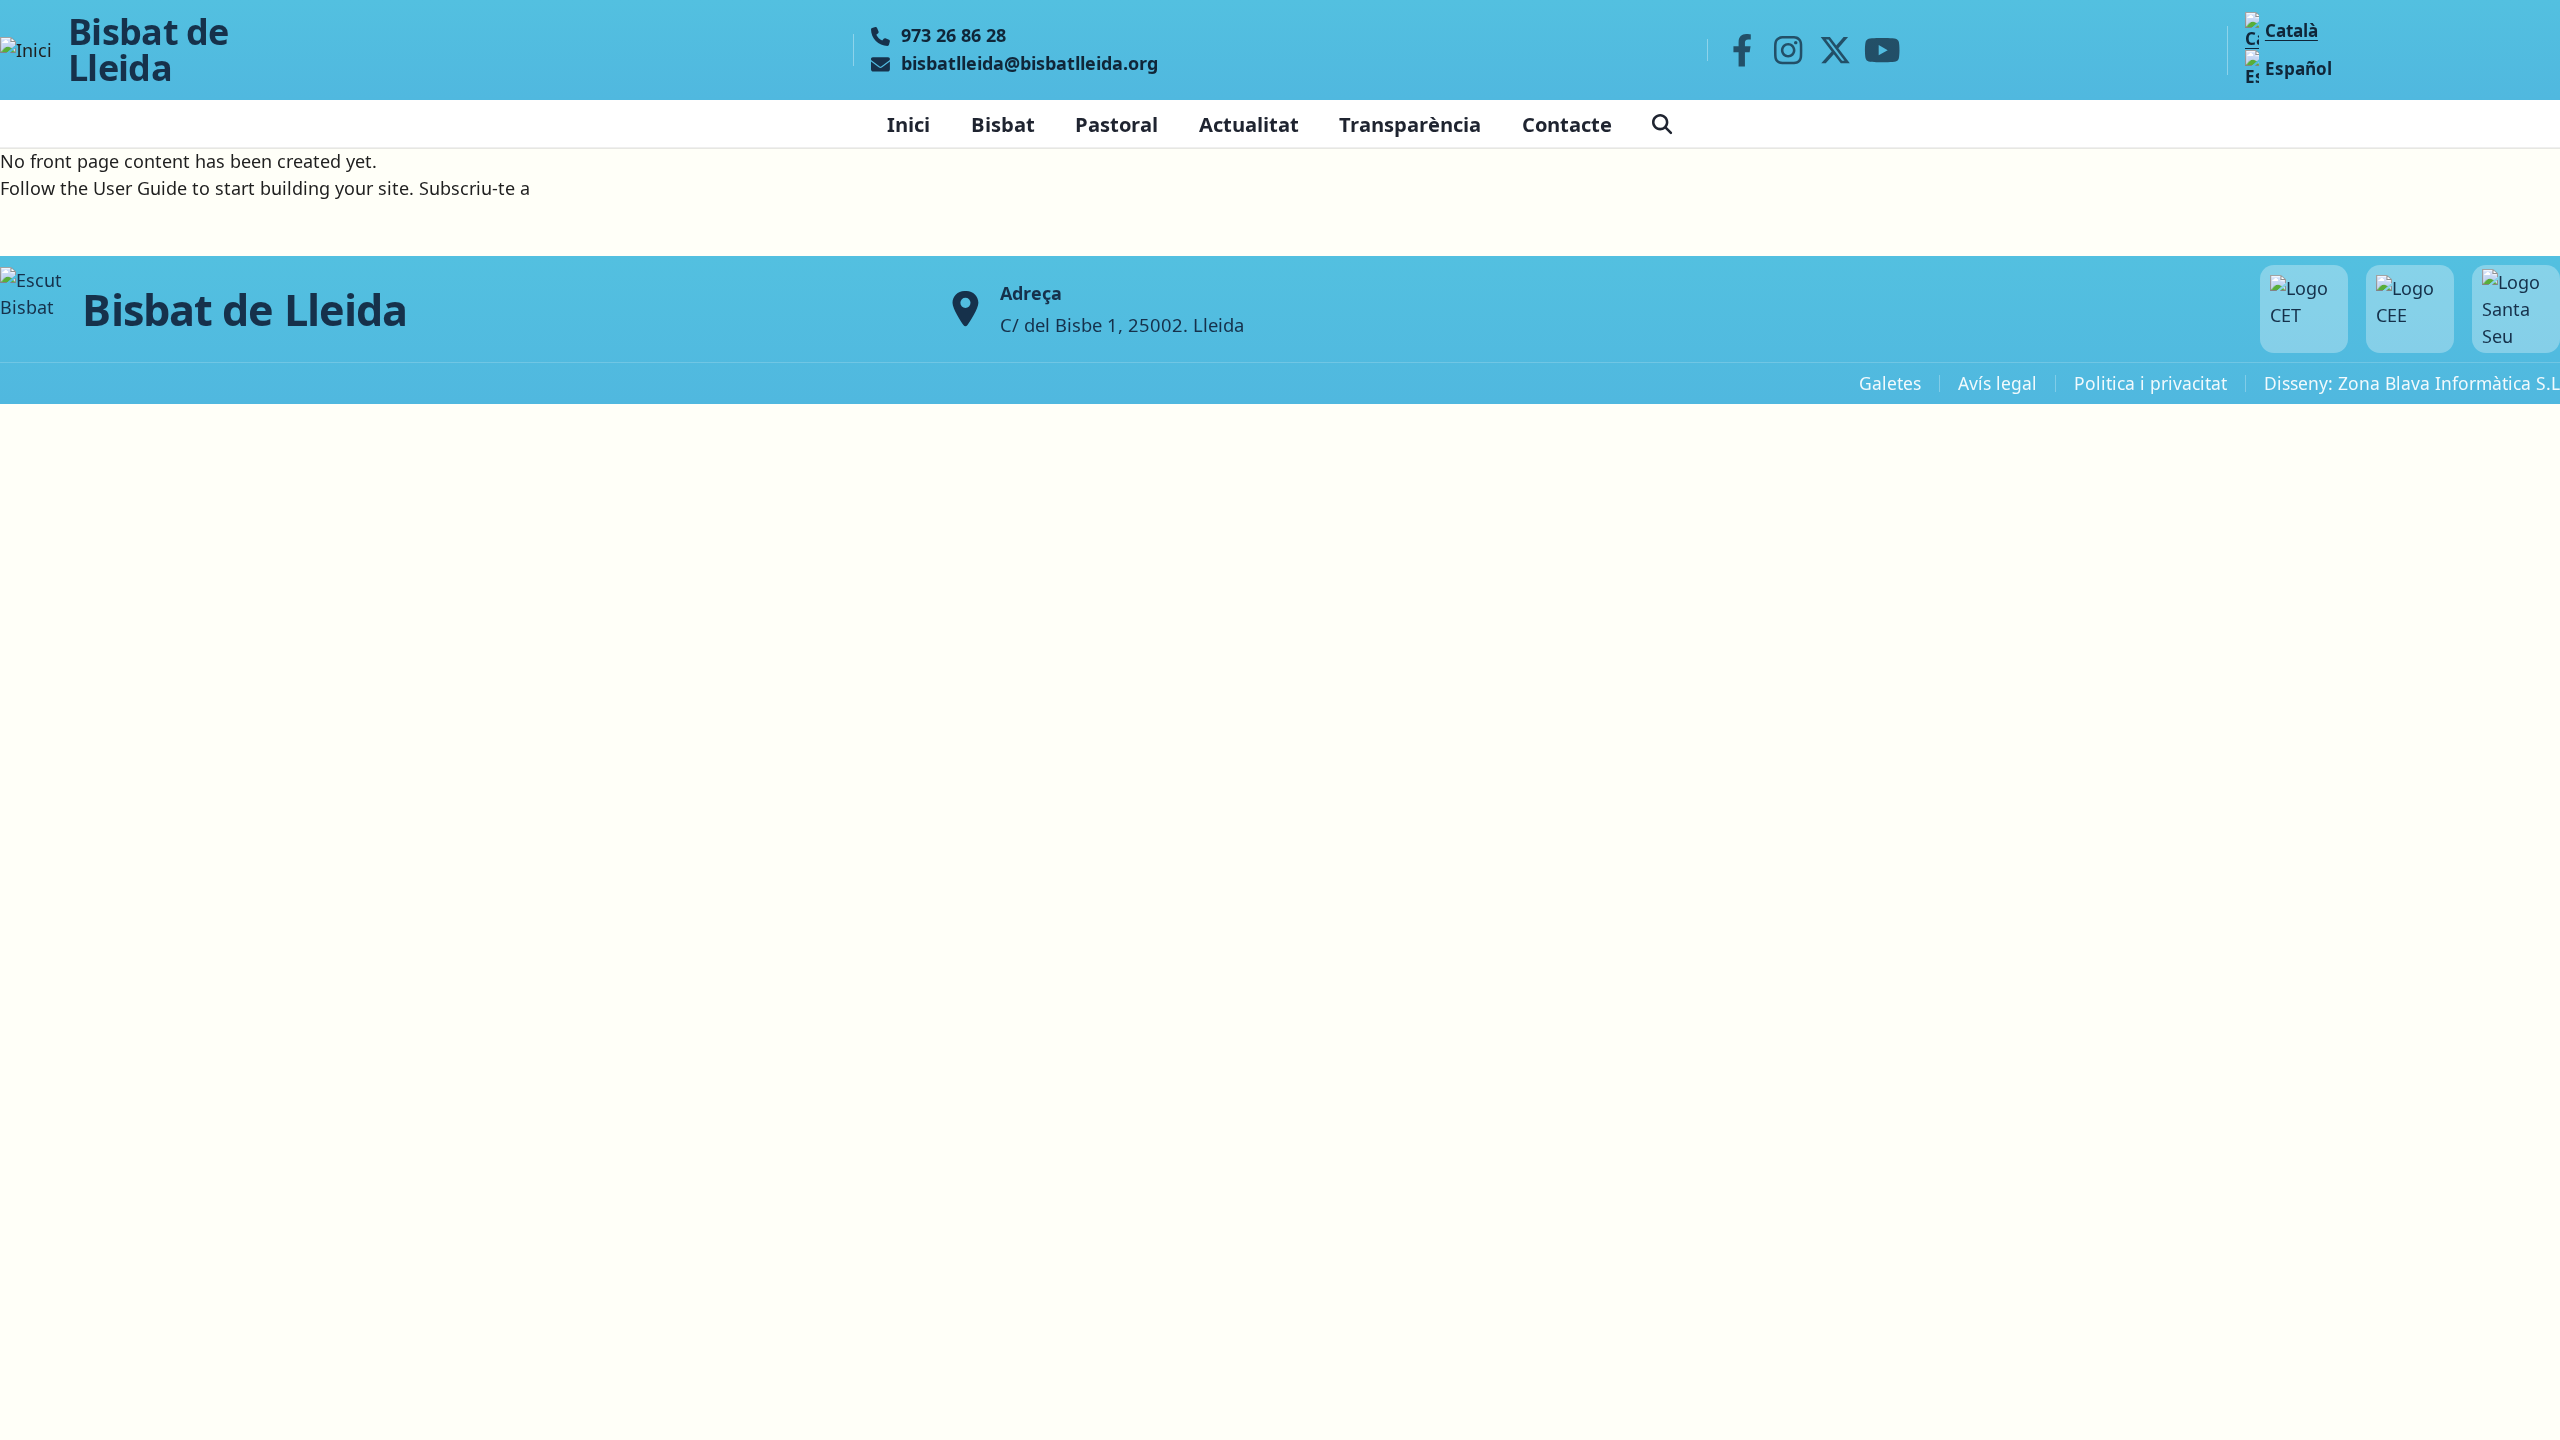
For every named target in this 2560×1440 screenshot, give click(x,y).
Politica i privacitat (2150, 383)
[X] (1835, 50)
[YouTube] (1882, 50)
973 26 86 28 (953, 36)
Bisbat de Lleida (148, 50)
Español (2298, 68)
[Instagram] (1788, 50)
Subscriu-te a (474, 188)
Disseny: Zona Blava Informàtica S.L (2412, 383)
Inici (908, 124)
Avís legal (1997, 383)
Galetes (1890, 383)
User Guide (140, 188)
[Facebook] (1742, 50)
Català (2291, 30)
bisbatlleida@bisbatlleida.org (1029, 64)
